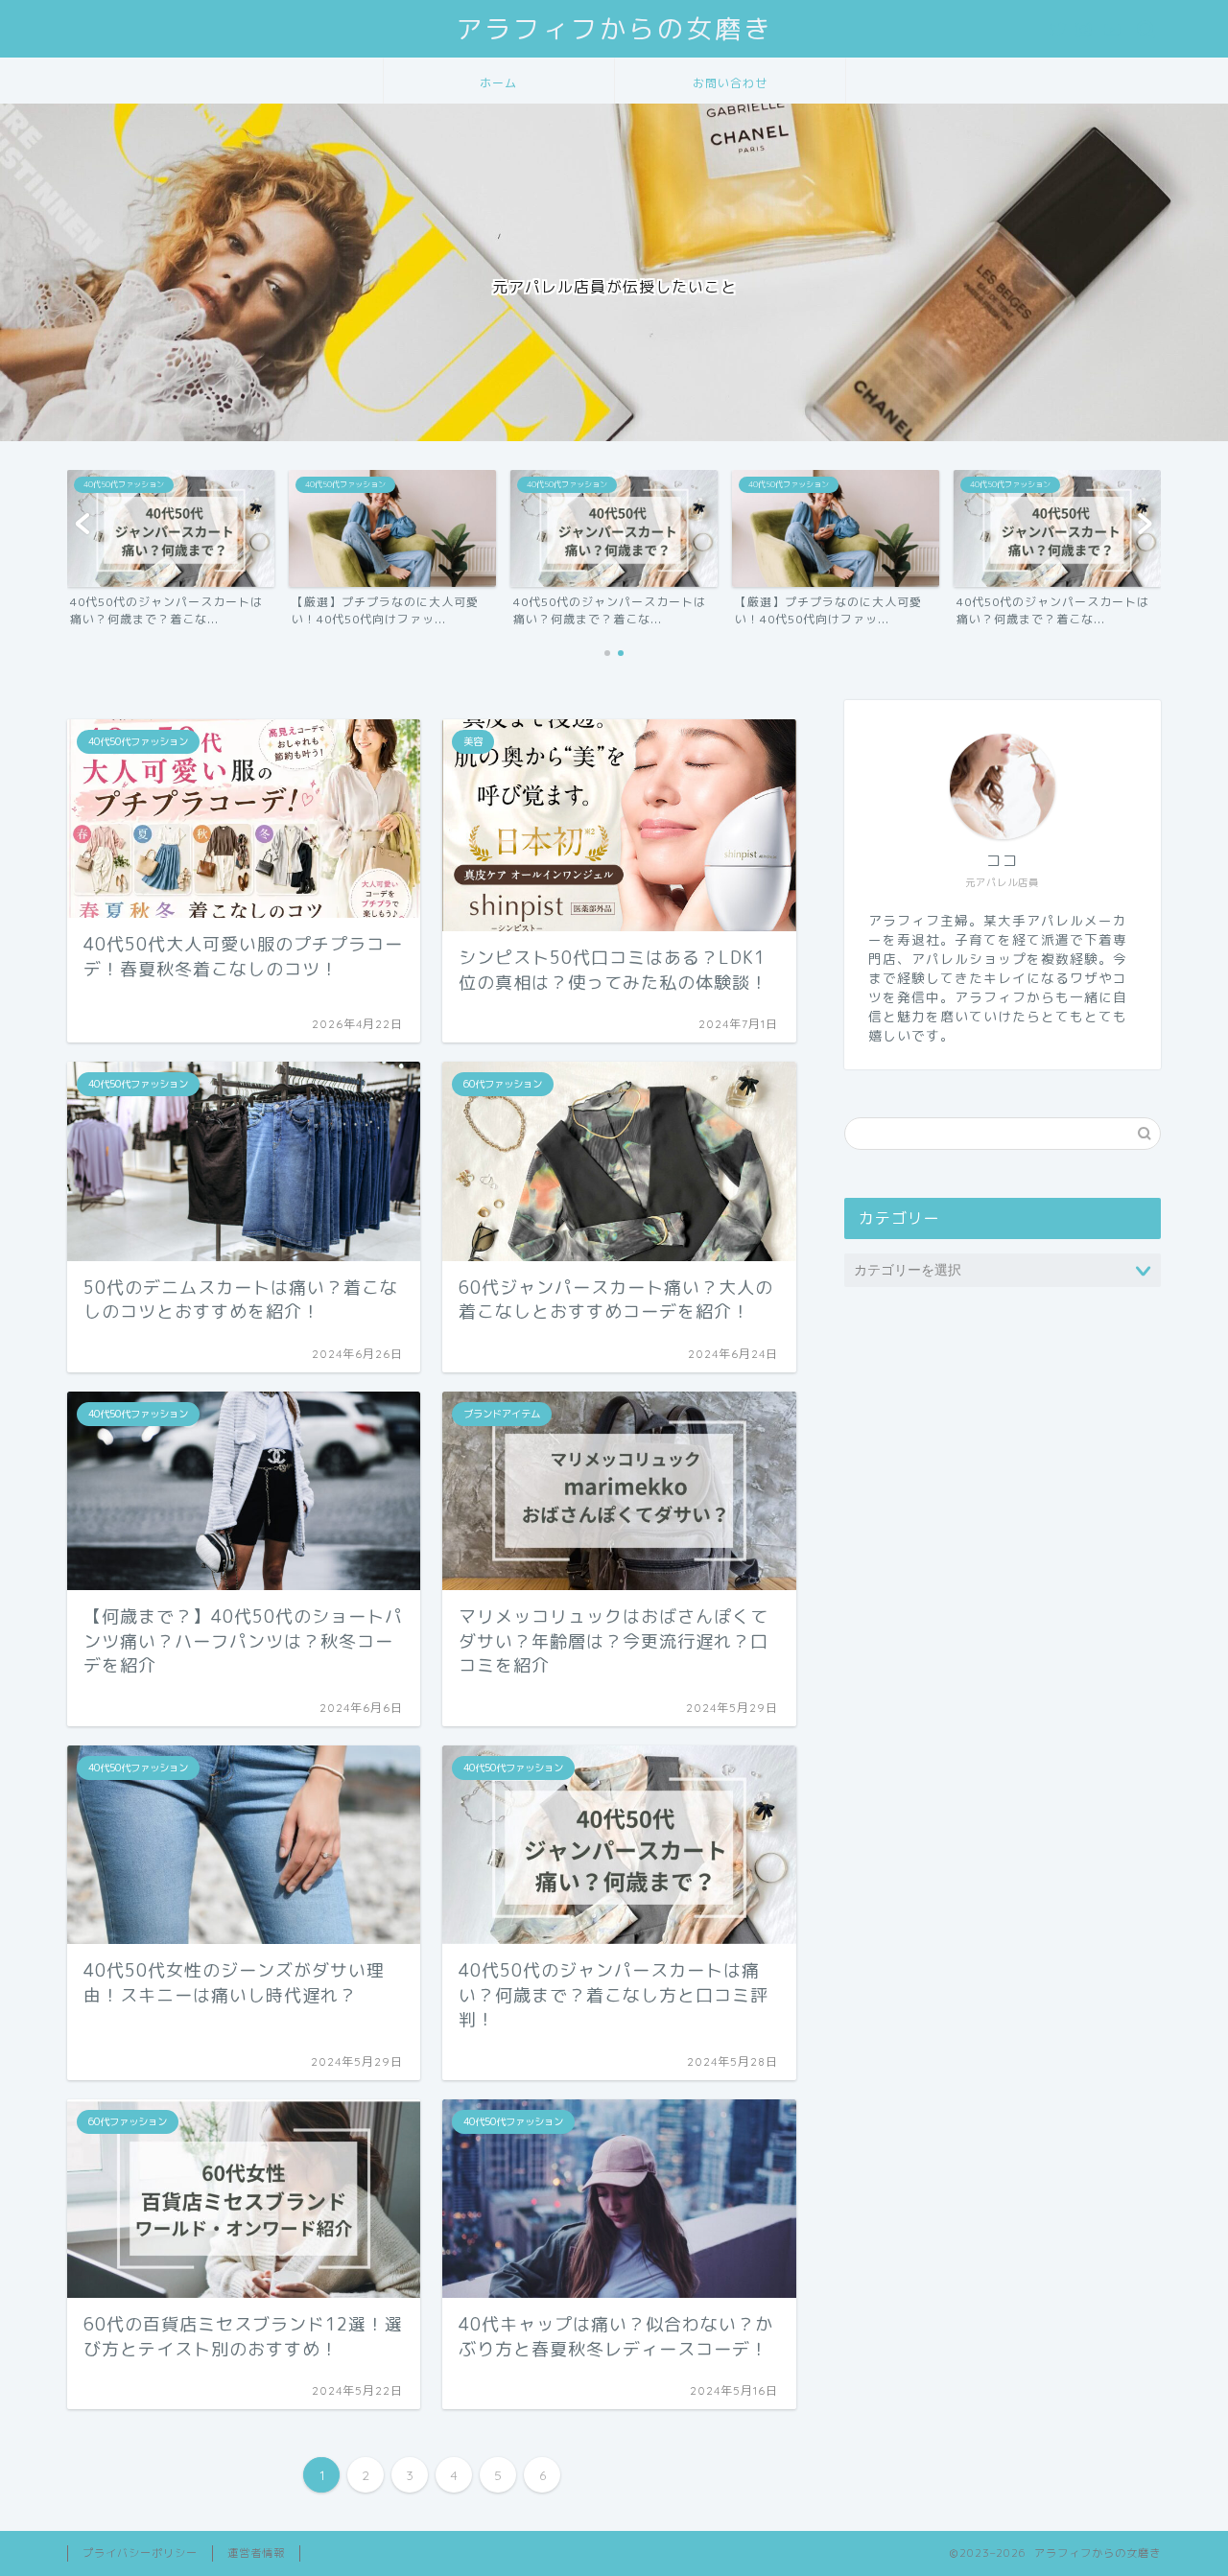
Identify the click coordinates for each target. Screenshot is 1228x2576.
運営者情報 (256, 2553)
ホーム (498, 83)
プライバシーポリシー (140, 2553)
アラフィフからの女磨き (614, 29)
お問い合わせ (730, 83)
